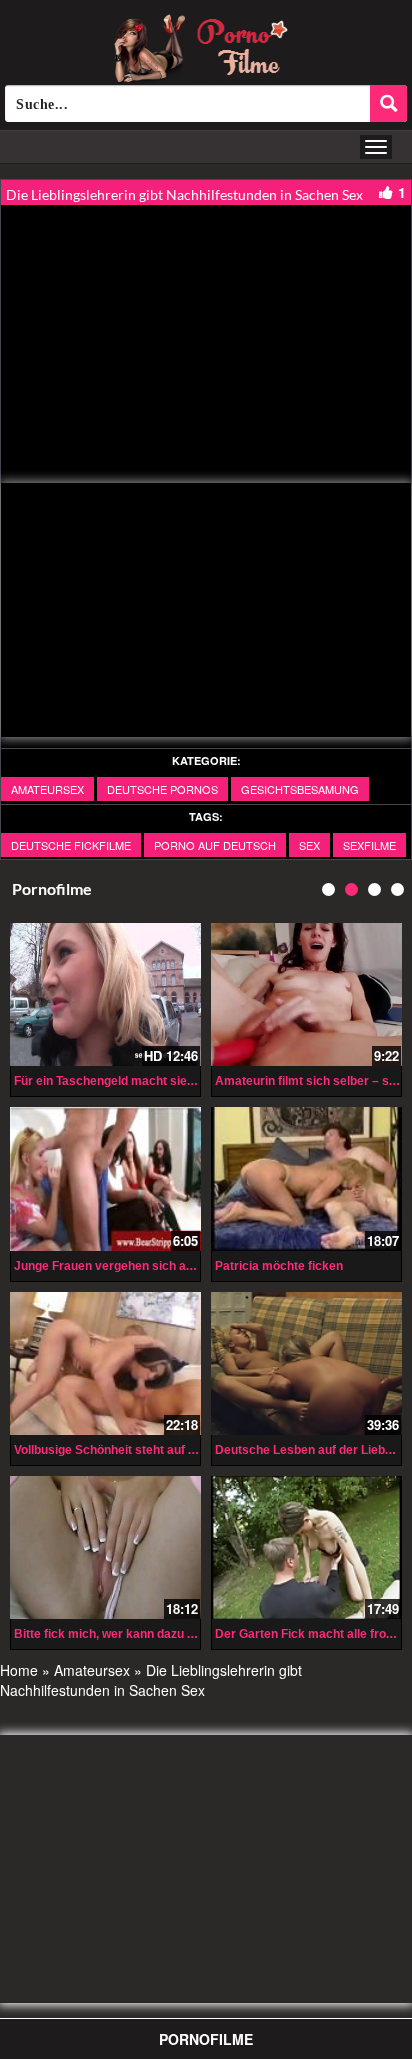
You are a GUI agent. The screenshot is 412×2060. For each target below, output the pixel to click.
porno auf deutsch (215, 845)
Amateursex (47, 789)
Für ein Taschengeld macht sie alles (115, 1081)
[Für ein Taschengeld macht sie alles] (105, 994)
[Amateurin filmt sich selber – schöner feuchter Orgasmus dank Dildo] (306, 994)
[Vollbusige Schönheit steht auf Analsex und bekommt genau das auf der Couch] (105, 1363)
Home (19, 1670)
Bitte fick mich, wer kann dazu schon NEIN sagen (153, 1634)
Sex (309, 845)
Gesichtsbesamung (300, 789)
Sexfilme (369, 845)
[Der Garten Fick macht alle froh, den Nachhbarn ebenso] (306, 1547)
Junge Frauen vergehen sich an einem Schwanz (149, 1266)
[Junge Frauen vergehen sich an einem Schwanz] (105, 1178)
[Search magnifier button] (388, 103)
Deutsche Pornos (162, 789)
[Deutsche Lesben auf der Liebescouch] (306, 1363)
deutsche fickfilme (71, 845)
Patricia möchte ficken (279, 1266)
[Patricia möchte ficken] (306, 1178)
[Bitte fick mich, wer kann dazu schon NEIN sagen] (105, 1547)
